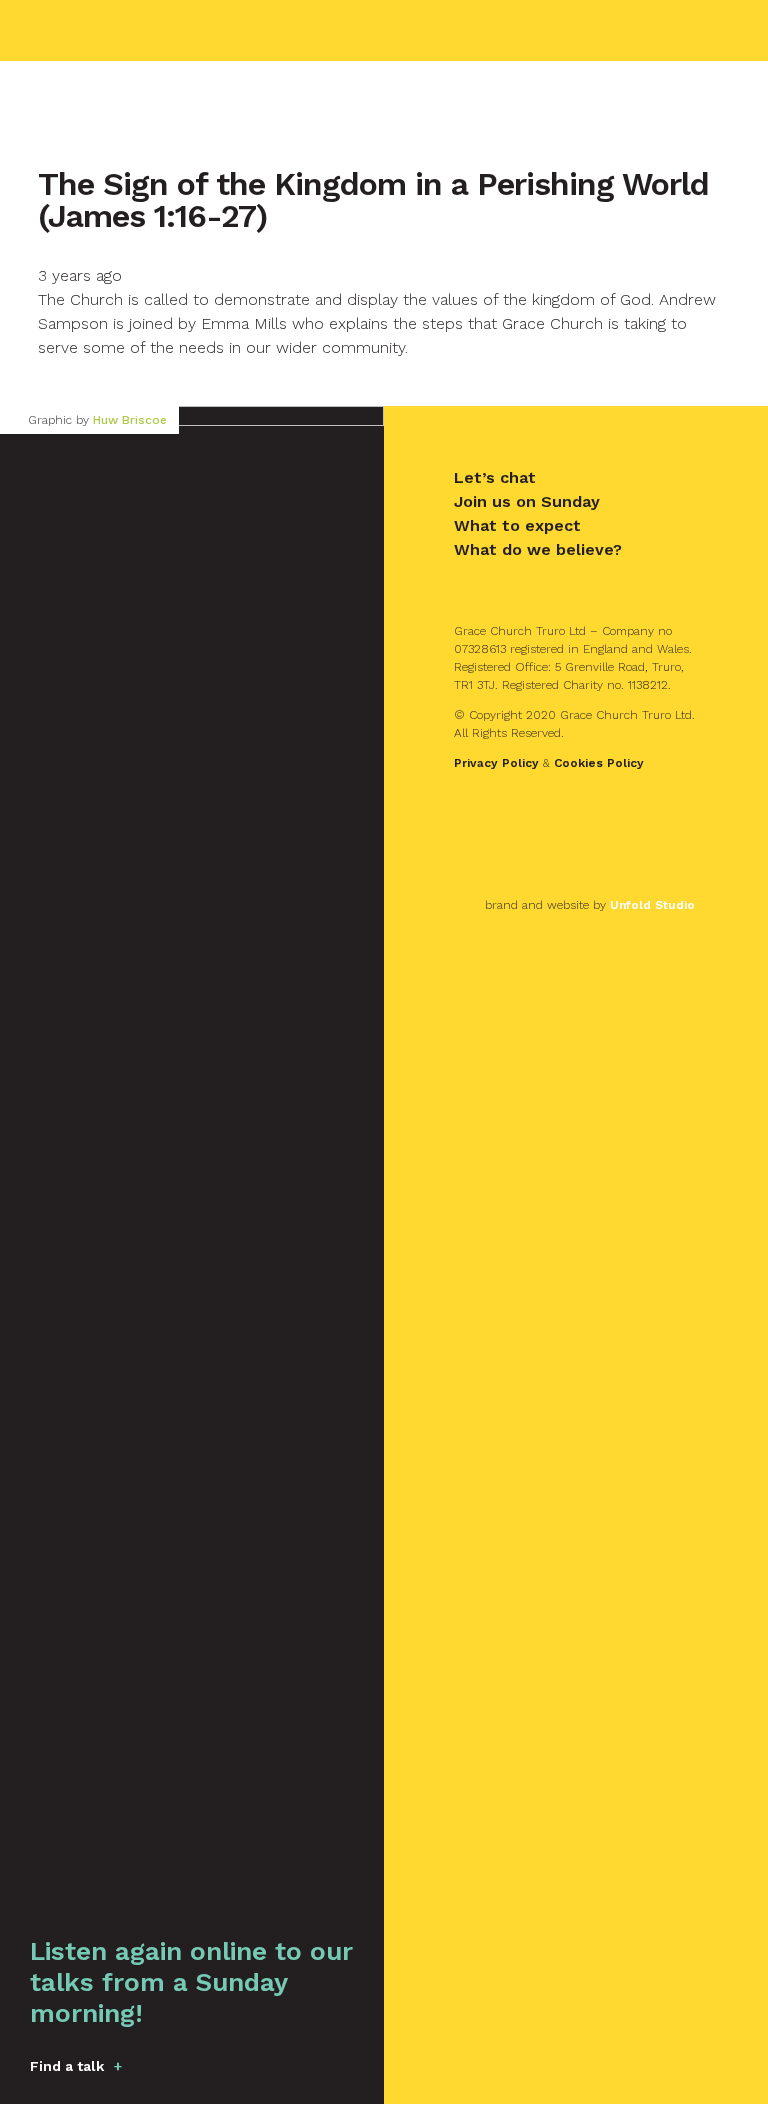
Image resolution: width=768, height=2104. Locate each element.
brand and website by (590, 905)
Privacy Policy (496, 763)
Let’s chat (495, 477)
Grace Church (141, 30)
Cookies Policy (599, 763)
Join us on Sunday (527, 501)
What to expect (517, 525)
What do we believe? (538, 549)
